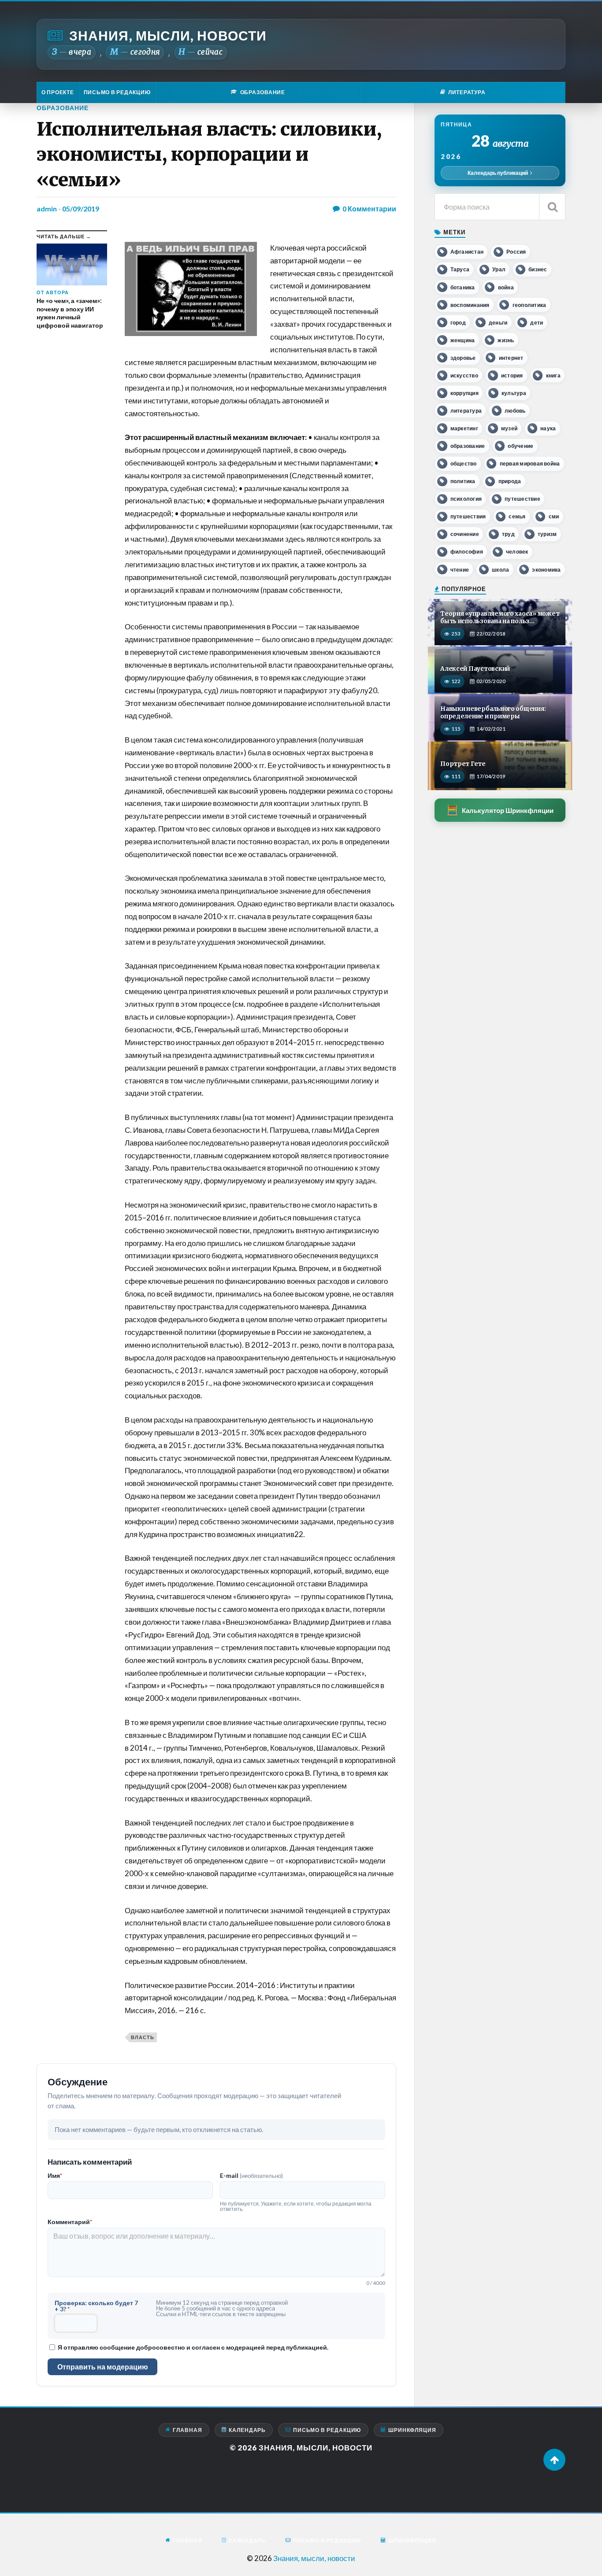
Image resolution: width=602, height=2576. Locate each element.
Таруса (460, 269)
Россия (516, 252)
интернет (511, 358)
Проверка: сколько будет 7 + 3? (96, 2306)
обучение (520, 446)
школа (500, 570)
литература (466, 411)
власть (143, 2037)
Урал (499, 269)
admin (47, 209)
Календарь (247, 2430)
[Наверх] (554, 2460)
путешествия (468, 516)
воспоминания (470, 305)
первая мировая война (530, 464)
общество (464, 464)
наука (548, 428)
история (512, 375)
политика (463, 481)
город (458, 323)
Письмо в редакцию (117, 92)
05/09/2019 (81, 209)
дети (537, 323)
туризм (547, 534)
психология (466, 499)
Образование (63, 108)
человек (517, 552)
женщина (463, 340)
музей (509, 428)
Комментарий (70, 2222)
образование (468, 446)
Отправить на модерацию (103, 2367)
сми (554, 516)
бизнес (538, 269)
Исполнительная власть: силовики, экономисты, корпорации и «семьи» (209, 154)
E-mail (251, 2176)
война (506, 287)
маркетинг (464, 428)
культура (514, 393)
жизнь (506, 340)
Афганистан (467, 252)
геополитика (530, 305)
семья (517, 516)
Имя (55, 2176)
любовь (515, 411)
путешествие (522, 499)
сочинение (465, 534)
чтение (460, 570)
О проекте (58, 92)
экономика (546, 570)
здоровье (463, 358)
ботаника (463, 287)
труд (508, 534)
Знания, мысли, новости (168, 35)
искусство (464, 375)
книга (553, 375)
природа (510, 481)
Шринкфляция (412, 2430)
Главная (187, 2430)
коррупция (465, 393)
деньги (498, 323)
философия (467, 552)
